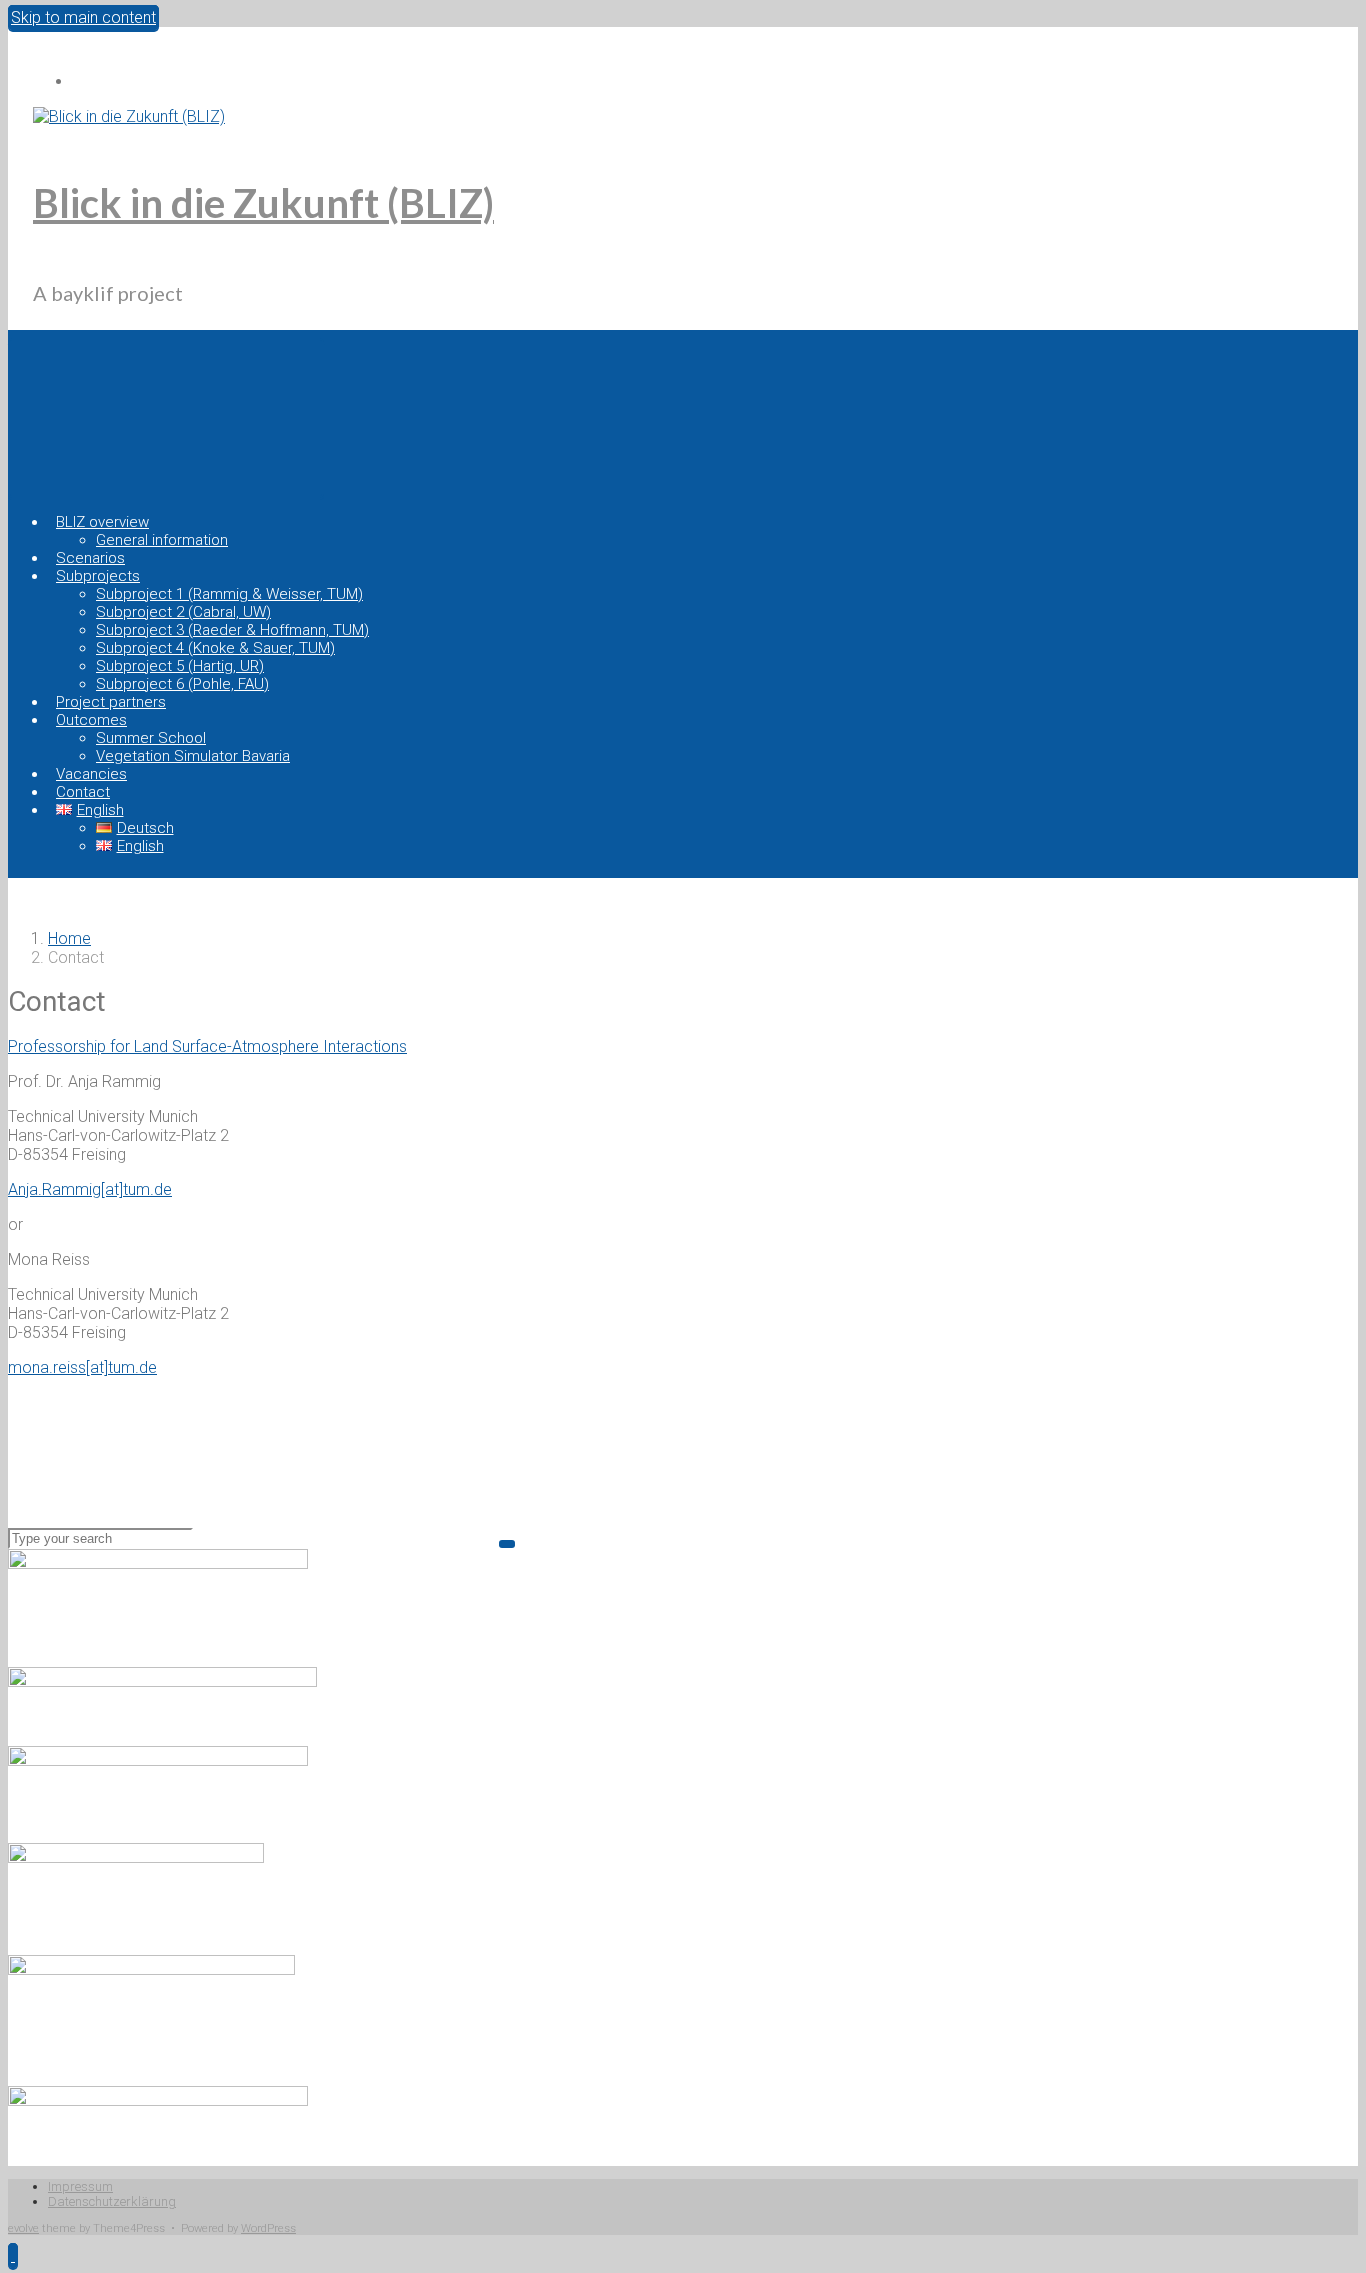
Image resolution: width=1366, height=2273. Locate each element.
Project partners (111, 702)
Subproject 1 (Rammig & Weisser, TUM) (229, 594)
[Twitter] (82, 81)
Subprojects (98, 576)
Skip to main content (83, 17)
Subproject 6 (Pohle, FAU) (182, 684)
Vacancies (91, 774)
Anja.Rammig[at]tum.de (90, 1189)
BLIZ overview (102, 522)
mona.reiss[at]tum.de (82, 1367)
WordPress (268, 2228)
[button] (13, 2255)
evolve (23, 2228)
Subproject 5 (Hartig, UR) (180, 666)
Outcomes (91, 720)
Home (69, 938)
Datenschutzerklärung (112, 2201)
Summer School (151, 738)
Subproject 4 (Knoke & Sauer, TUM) (215, 648)
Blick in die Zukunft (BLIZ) (263, 203)
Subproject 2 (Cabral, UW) (183, 612)
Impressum (80, 2186)
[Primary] (166, 418)
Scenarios (90, 558)
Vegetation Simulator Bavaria (193, 756)
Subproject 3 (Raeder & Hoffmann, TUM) (232, 630)
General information (162, 540)
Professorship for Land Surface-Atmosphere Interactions (207, 1046)
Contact (83, 792)
